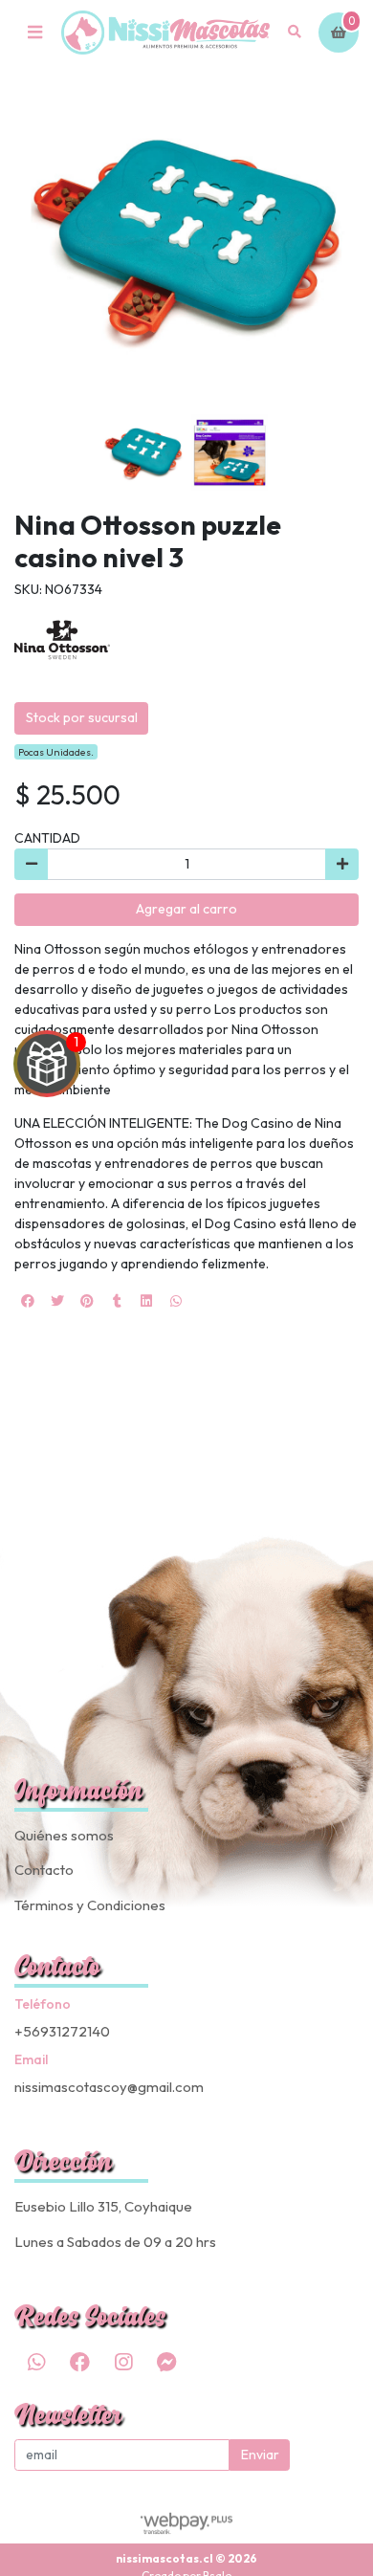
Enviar (260, 2455)
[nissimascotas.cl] (165, 33)
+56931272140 (62, 2031)
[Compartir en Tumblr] (117, 1301)
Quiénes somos (64, 1835)
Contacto (44, 1870)
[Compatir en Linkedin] (146, 1301)
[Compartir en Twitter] (57, 1301)
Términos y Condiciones (90, 1905)
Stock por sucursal (82, 717)
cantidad (47, 838)
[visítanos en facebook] (79, 2363)
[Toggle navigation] (34, 33)
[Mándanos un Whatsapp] (36, 2363)
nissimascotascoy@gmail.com (109, 2087)
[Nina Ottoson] (62, 647)
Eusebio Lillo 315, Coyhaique (103, 2206)
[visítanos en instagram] (123, 2363)
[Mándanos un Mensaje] (166, 2363)
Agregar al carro (186, 909)
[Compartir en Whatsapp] (176, 1301)
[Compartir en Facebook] (28, 1301)
